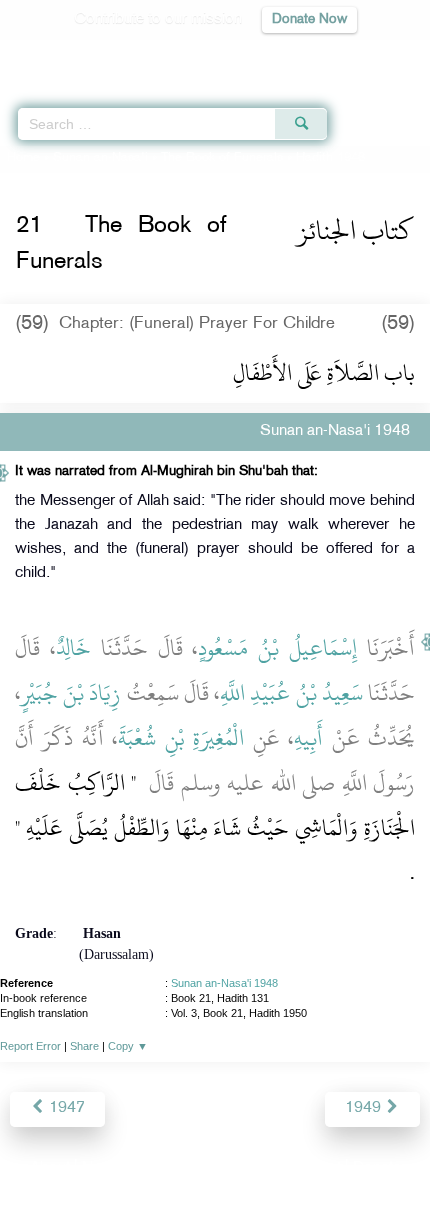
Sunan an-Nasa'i (100, 158)
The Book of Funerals (222, 158)
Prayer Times (291, 55)
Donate (377, 1168)
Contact (314, 1168)
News (101, 1168)
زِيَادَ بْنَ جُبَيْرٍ (71, 693)
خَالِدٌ (73, 648)
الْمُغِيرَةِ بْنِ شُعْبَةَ (181, 738)
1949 (365, 1108)
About (50, 1168)
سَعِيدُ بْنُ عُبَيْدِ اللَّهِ (291, 693)
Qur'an (135, 55)
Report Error (30, 1046)
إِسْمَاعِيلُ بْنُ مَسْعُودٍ (277, 648)
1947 (65, 1108)
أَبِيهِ (308, 738)
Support (160, 1168)
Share (84, 1046)
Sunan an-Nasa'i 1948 (224, 983)
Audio (371, 55)
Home (23, 158)
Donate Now (309, 19)
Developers (238, 1168)
